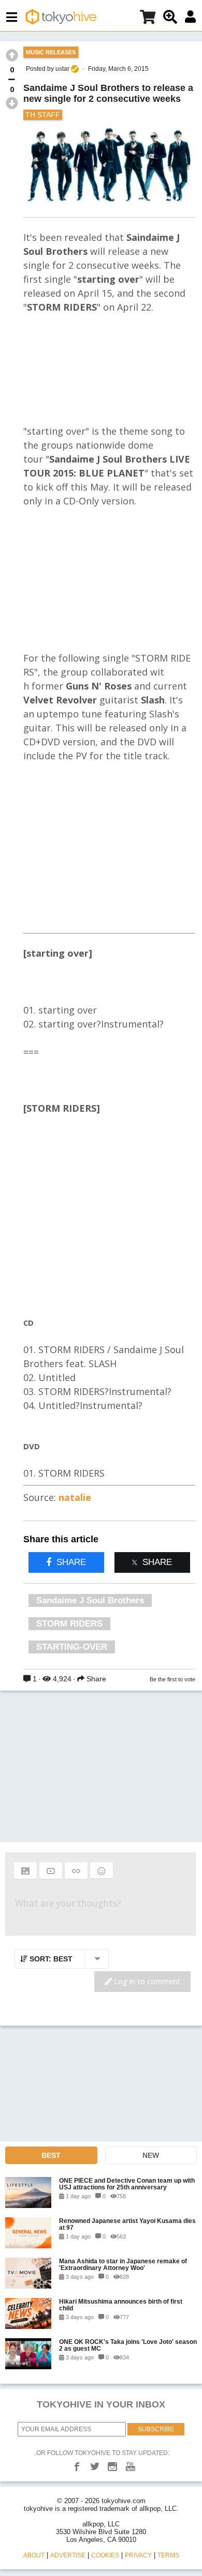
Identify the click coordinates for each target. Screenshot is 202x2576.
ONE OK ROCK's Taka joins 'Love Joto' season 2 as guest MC (128, 2345)
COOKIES (105, 2555)
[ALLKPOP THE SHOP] (148, 19)
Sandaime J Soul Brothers (90, 1600)
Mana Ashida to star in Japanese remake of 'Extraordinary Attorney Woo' (123, 2264)
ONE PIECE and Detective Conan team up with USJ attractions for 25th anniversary (127, 2184)
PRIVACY (138, 2555)
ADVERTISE (68, 2555)
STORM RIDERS (69, 1624)
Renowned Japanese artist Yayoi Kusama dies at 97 (127, 2224)
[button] (25, 1870)
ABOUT (34, 2555)
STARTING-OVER (72, 1647)
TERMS (168, 2555)
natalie (75, 1497)
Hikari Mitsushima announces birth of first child (121, 2305)
